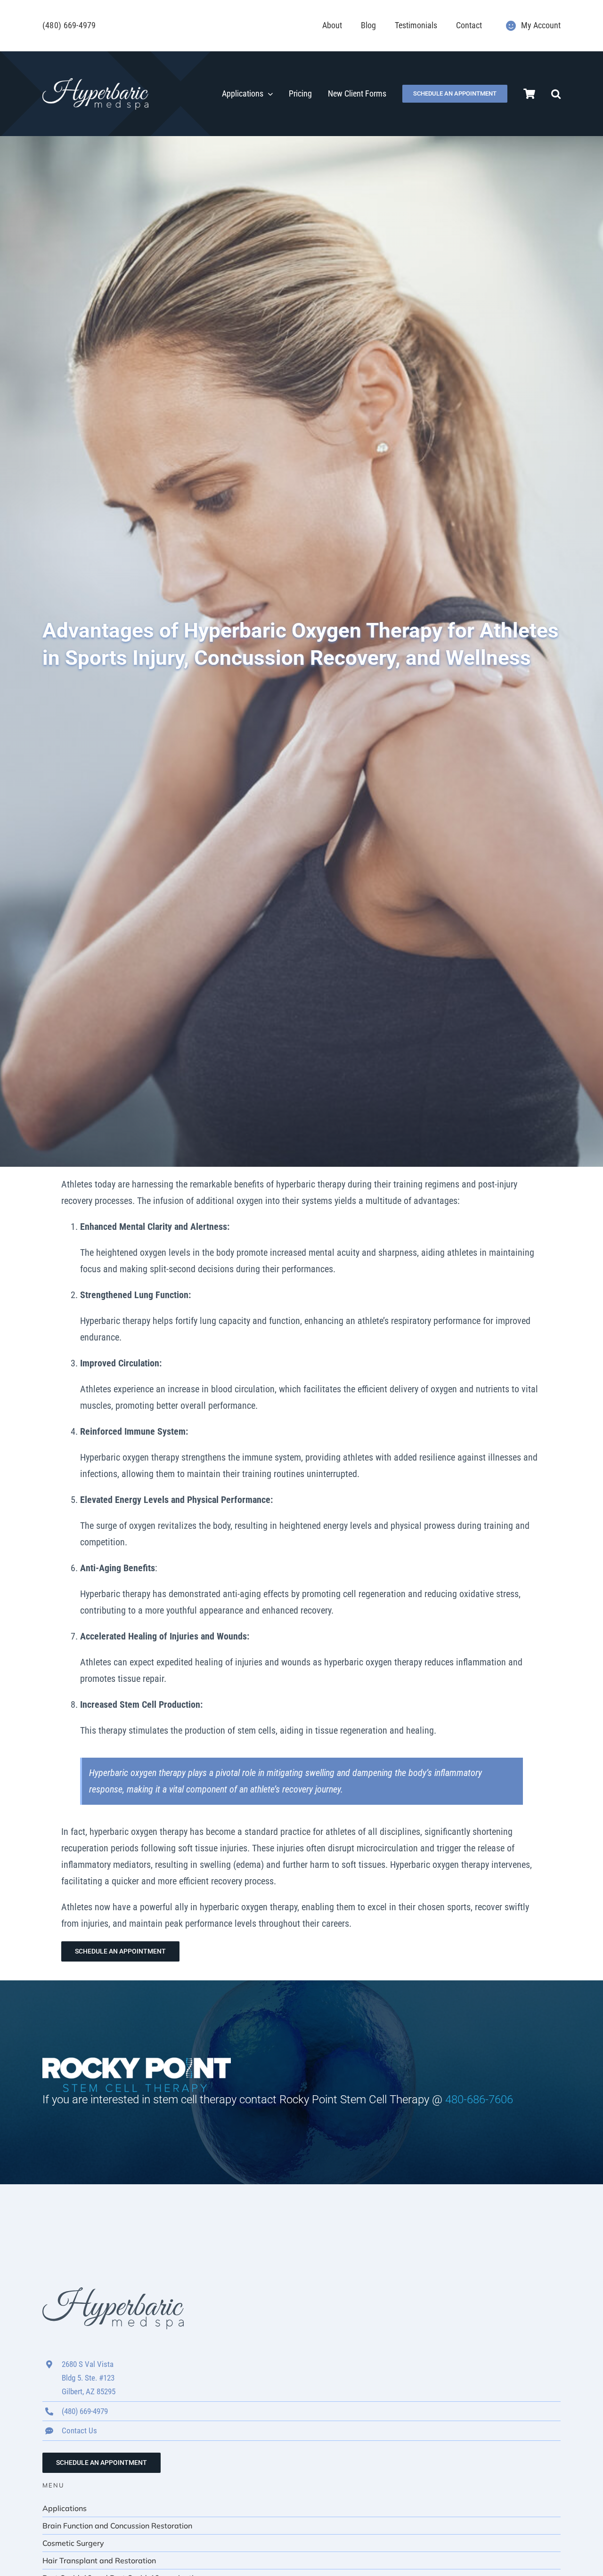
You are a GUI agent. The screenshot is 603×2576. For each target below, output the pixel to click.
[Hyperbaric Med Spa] (95, 83)
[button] (556, 94)
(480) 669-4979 (69, 25)
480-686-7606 (479, 2100)
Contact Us (79, 2431)
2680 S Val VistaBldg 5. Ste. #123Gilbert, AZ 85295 (89, 2378)
